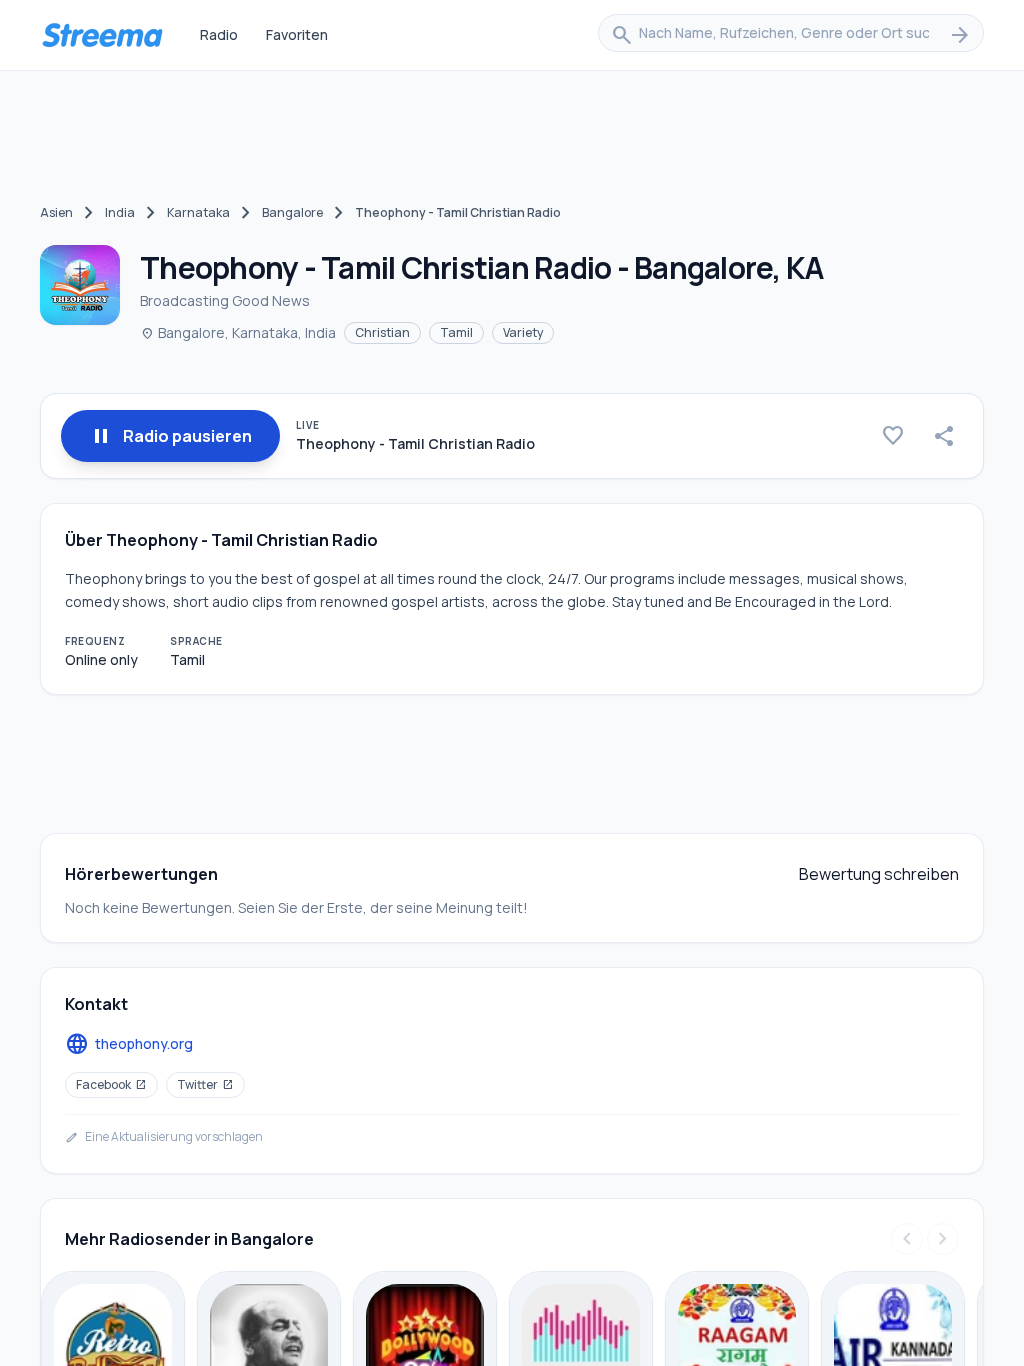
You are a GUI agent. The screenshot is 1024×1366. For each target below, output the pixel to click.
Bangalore (292, 212)
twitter (205, 1084)
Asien (56, 212)
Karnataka (198, 212)
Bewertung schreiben (879, 874)
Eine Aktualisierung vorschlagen (164, 1137)
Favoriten (297, 34)
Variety (523, 332)
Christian (382, 332)
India (120, 212)
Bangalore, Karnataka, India (238, 332)
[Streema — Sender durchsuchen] (102, 35)
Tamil (456, 332)
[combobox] (791, 35)
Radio (219, 34)
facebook (111, 1084)
